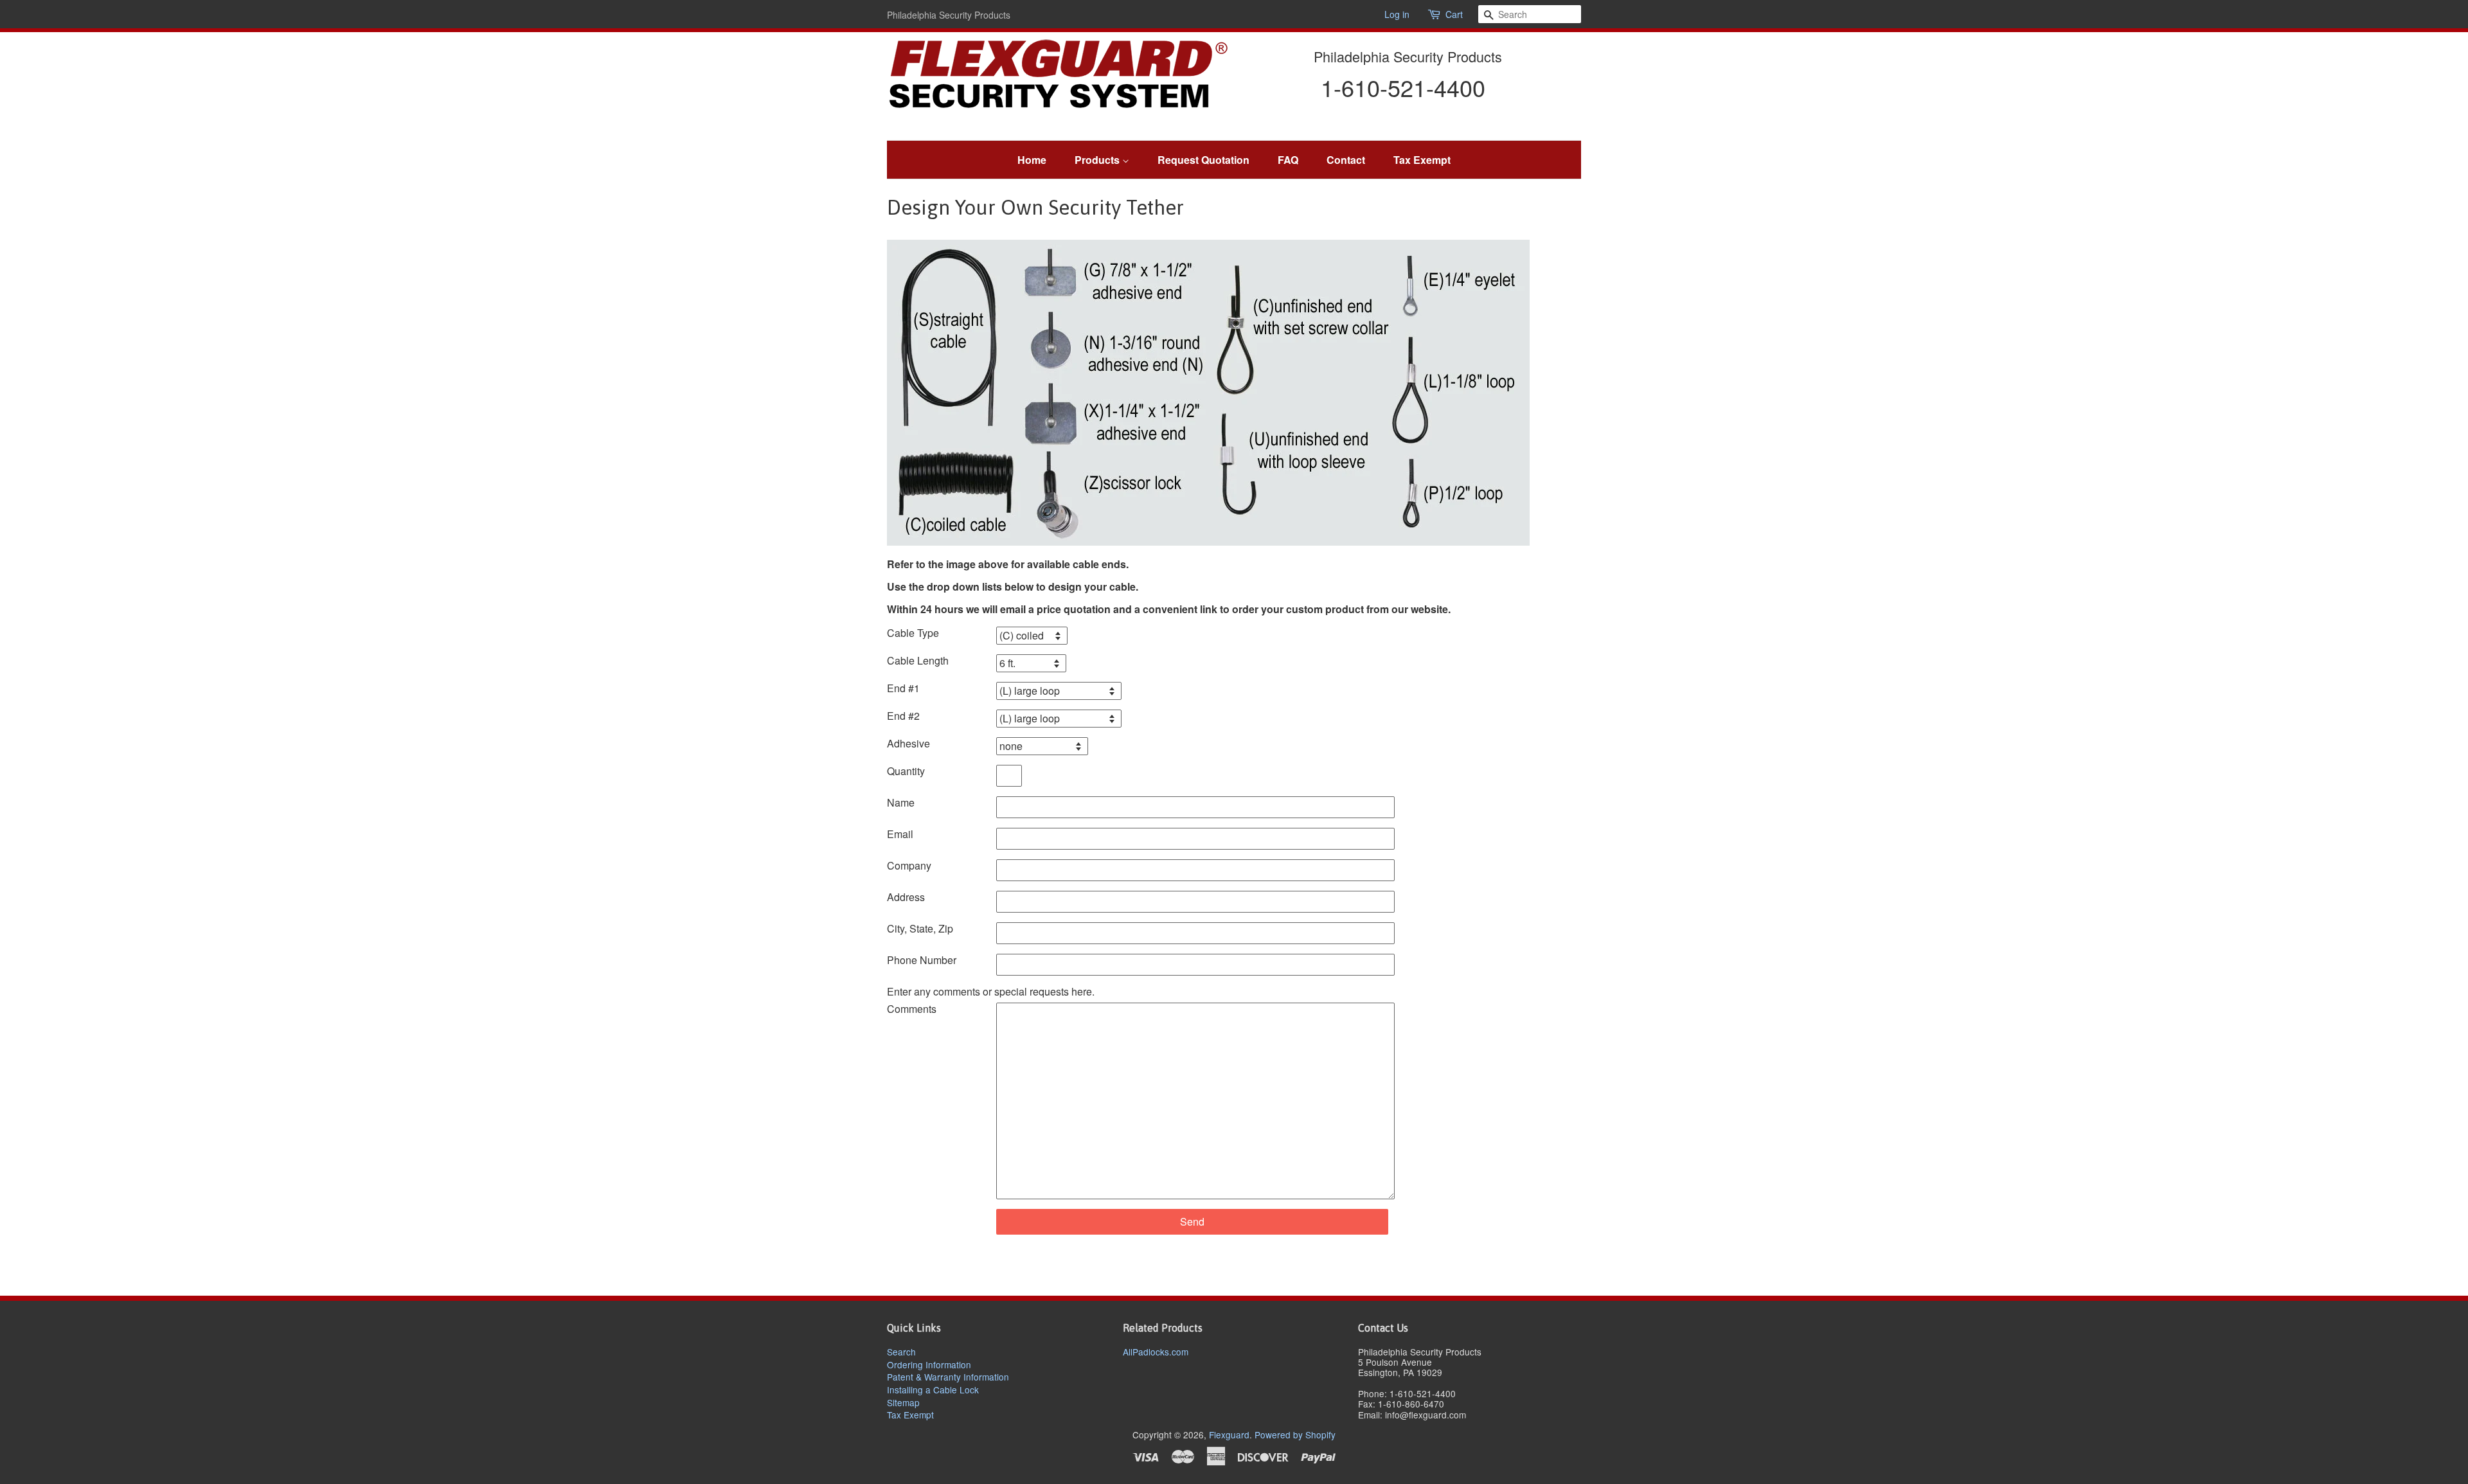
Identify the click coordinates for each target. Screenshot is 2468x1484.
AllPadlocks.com (1156, 1352)
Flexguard (1229, 1435)
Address (906, 897)
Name (901, 802)
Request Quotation (1203, 160)
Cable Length (918, 660)
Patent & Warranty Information (948, 1377)
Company (909, 865)
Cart (1454, 14)
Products (1098, 160)
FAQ (1288, 160)
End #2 (903, 716)
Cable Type (913, 633)
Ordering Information (929, 1364)
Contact (1346, 160)
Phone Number (922, 960)
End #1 (903, 688)
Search (901, 1352)
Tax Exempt (1422, 160)
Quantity (906, 771)
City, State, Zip (920, 928)
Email (900, 834)
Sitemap (903, 1402)
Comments (912, 1009)
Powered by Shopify (1295, 1435)
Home (1032, 160)
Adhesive (908, 743)
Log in (1397, 14)
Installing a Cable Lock (933, 1390)
